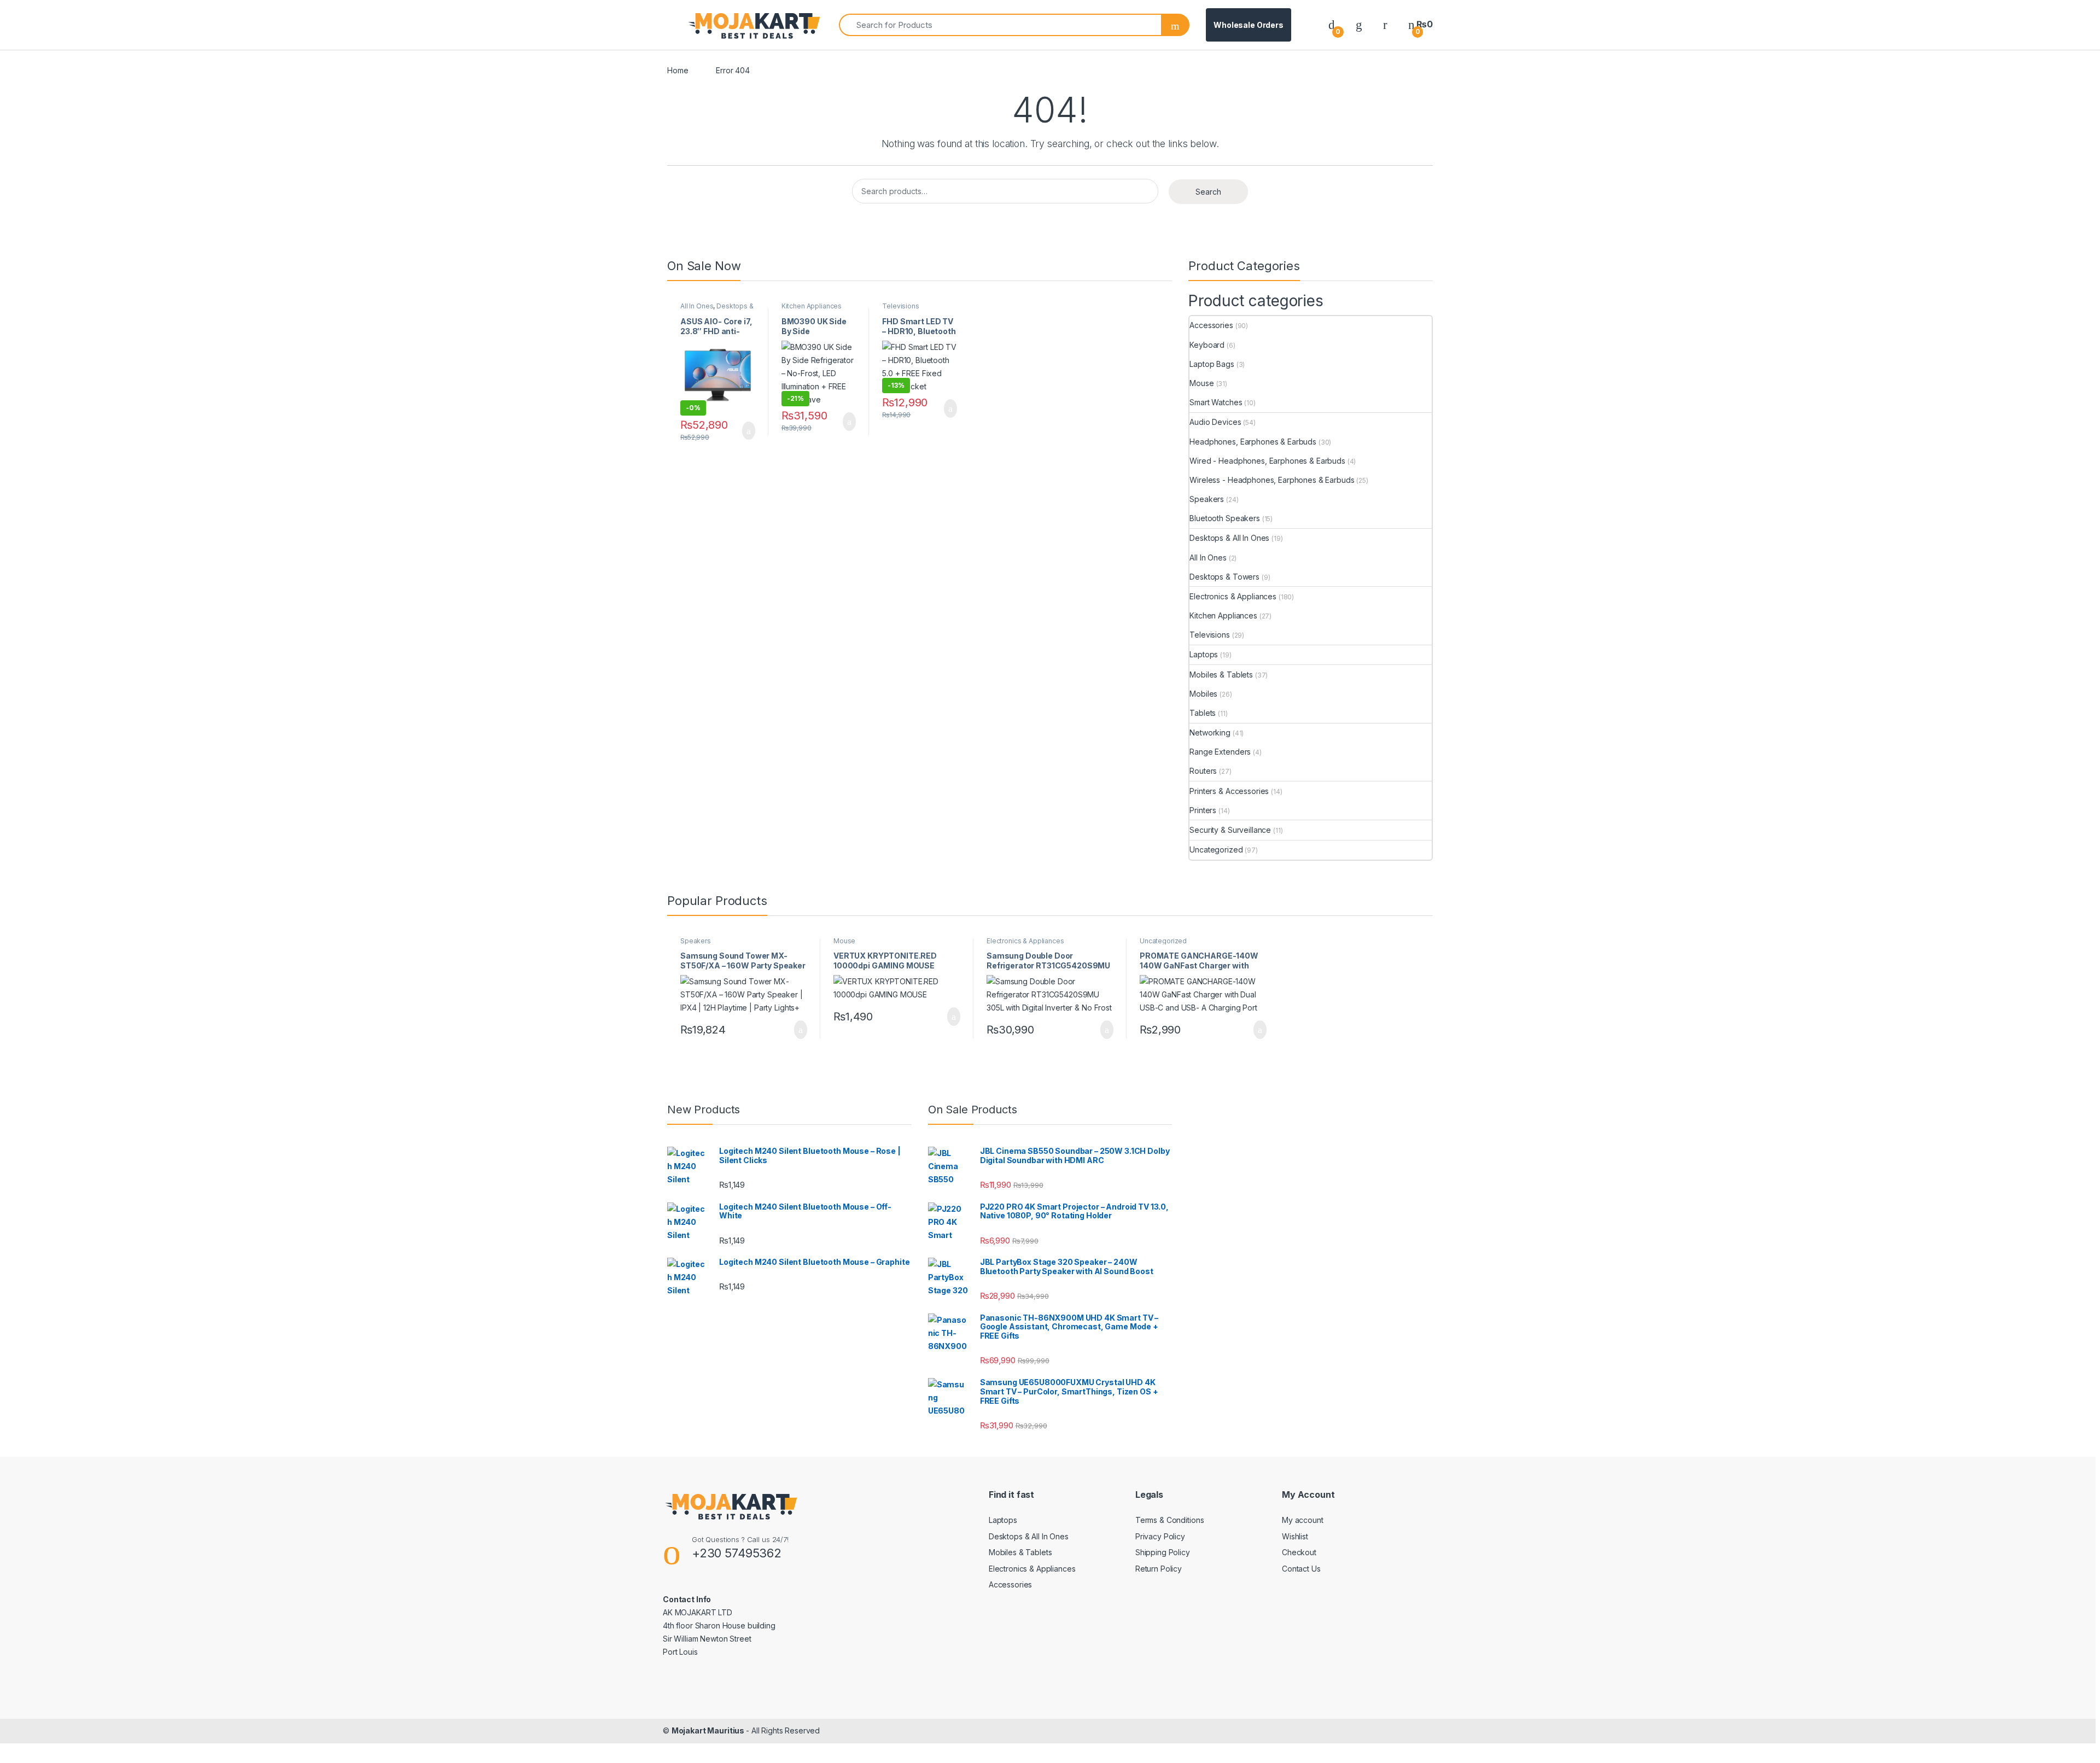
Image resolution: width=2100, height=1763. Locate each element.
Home (678, 70)
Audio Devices (1215, 422)
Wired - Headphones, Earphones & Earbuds (1267, 461)
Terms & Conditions (1169, 1520)
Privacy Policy (1160, 1536)
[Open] (676, 25)
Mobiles (1203, 694)
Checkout (1299, 1552)
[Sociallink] (667, 1676)
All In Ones (697, 306)
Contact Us (1301, 1569)
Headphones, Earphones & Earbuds (1253, 442)
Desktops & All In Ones (717, 310)
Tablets (1203, 713)
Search (1208, 192)
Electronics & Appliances (1233, 596)
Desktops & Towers (1224, 577)
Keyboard (1207, 345)
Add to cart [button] (748, 431)
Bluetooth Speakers (1224, 518)
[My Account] (1385, 24)
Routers (1203, 771)
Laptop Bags (1212, 364)
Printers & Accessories (1229, 791)
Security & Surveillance (1230, 830)
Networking (1210, 732)
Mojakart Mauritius (709, 1730)
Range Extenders (1220, 752)
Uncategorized (1216, 850)
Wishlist (1295, 1536)
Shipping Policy (1163, 1552)
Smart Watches (1216, 402)
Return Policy (1159, 1569)
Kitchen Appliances (812, 306)
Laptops (1204, 654)
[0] (1332, 24)
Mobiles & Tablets (1221, 675)
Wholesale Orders (1249, 25)
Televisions (900, 306)
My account (1303, 1520)
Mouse (1201, 383)
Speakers (1207, 499)
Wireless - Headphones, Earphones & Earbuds (1272, 480)
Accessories (1211, 325)
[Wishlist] (1359, 24)
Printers (1203, 810)
